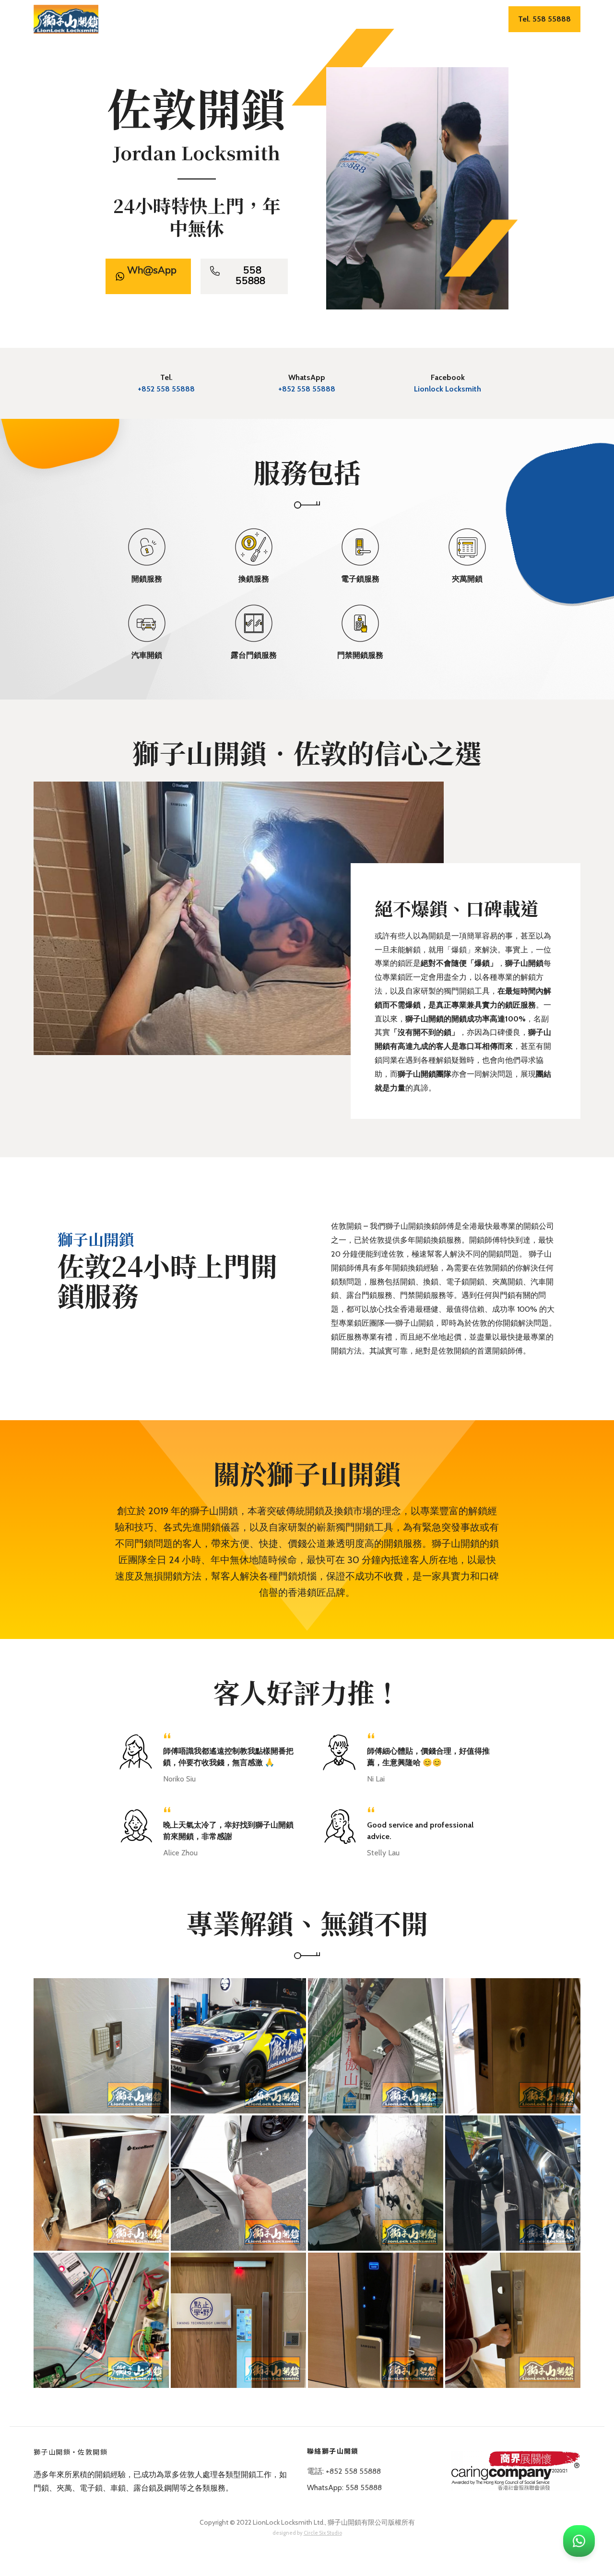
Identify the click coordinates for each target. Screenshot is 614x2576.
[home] (66, 19)
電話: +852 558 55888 (344, 2471)
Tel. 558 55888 (544, 19)
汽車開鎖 (395, 20)
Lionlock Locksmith (448, 389)
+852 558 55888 (166, 389)
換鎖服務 (267, 20)
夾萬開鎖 (355, 20)
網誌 (469, 20)
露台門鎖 (436, 20)
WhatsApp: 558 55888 (344, 2487)
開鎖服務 (227, 20)
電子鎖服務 (311, 20)
